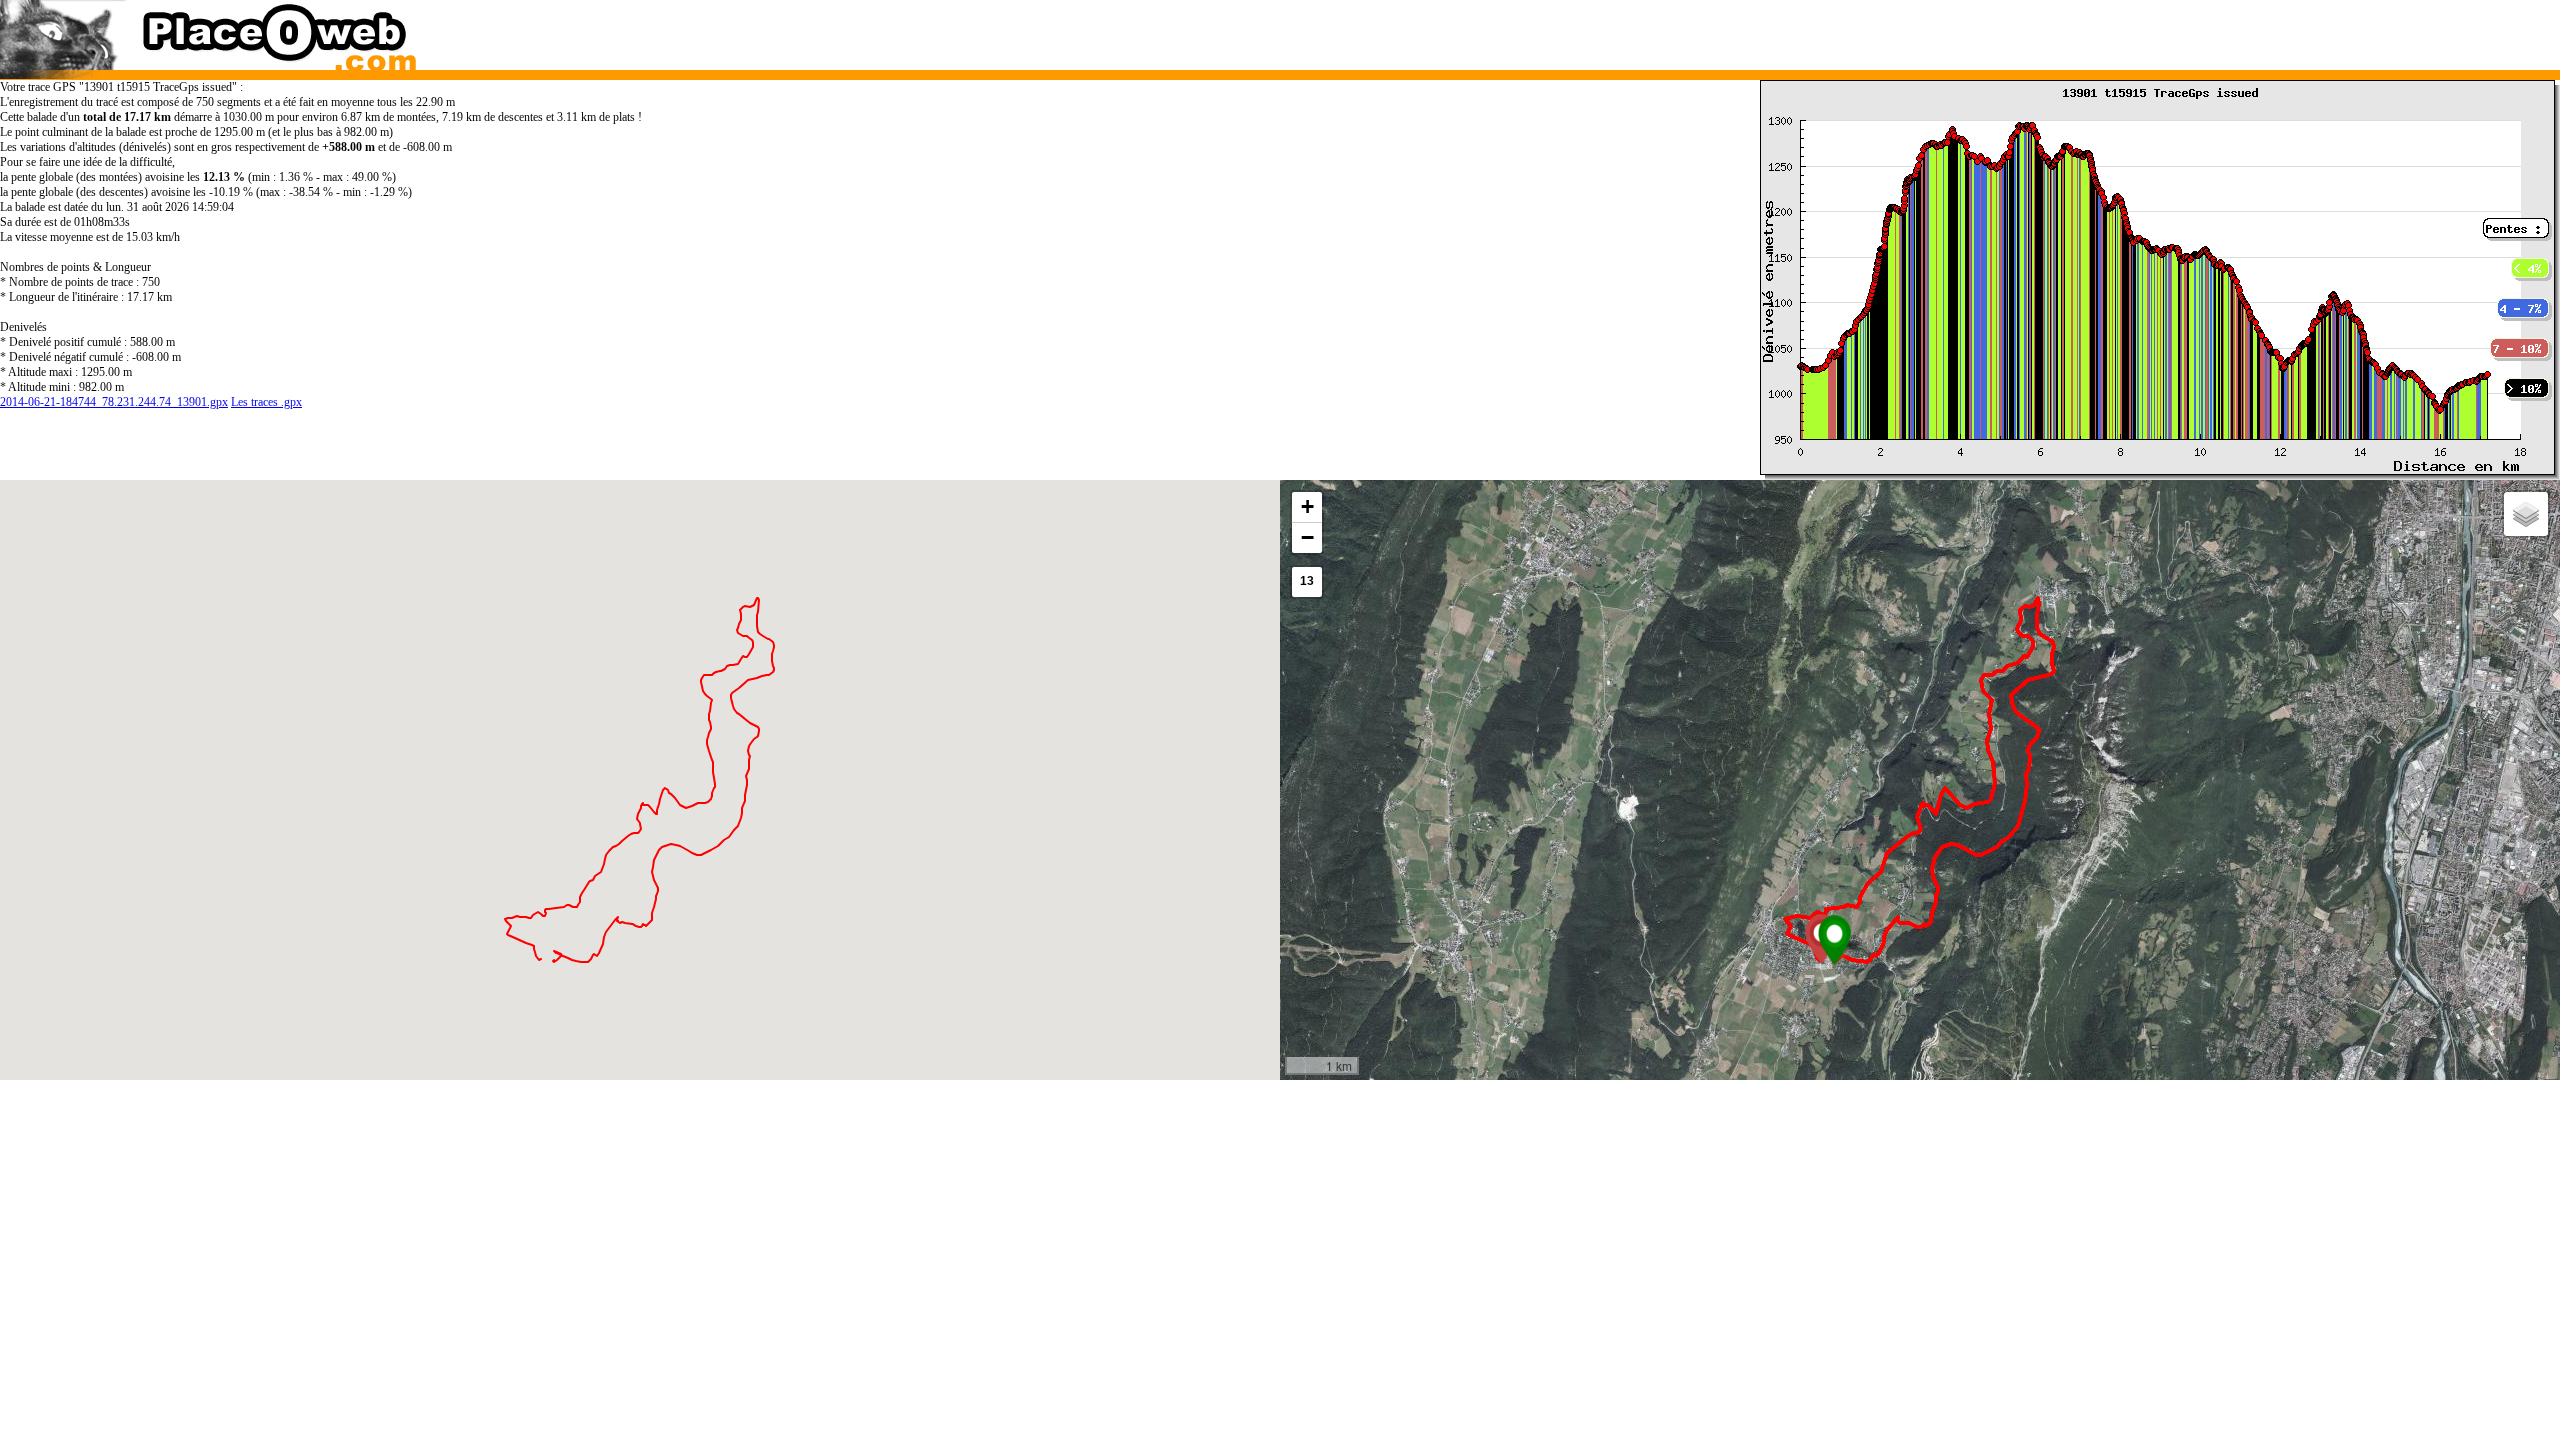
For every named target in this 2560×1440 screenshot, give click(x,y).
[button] (1834, 940)
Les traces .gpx (266, 402)
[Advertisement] (1885, 30)
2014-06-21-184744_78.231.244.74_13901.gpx (114, 402)
